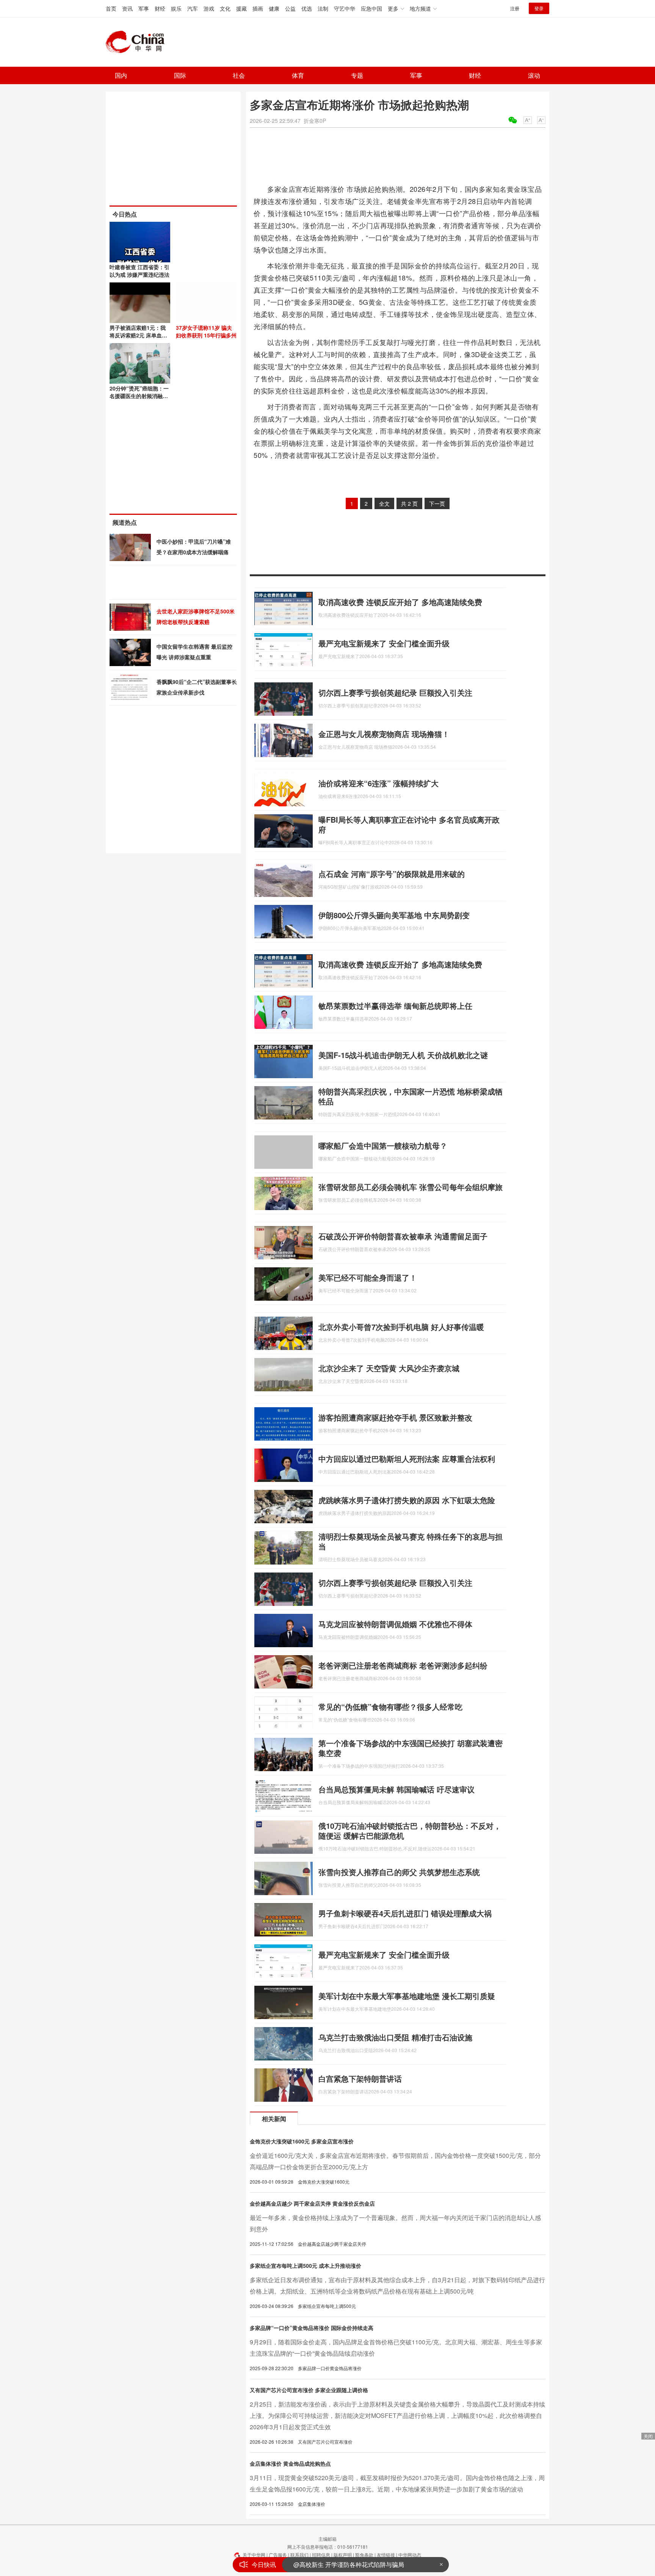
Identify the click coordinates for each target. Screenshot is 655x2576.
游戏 (209, 8)
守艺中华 (345, 8)
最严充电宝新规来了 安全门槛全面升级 (384, 643)
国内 (121, 75)
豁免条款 (364, 2555)
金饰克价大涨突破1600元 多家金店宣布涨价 (302, 2141)
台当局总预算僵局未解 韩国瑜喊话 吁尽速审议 (396, 1789)
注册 (515, 8)
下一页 (437, 503)
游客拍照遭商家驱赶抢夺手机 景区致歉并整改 (395, 1417)
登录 (539, 8)
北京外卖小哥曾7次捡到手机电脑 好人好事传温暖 (401, 1327)
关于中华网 (254, 2555)
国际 (180, 75)
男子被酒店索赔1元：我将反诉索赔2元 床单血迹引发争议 (138, 335)
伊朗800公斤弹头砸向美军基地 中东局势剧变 (394, 915)
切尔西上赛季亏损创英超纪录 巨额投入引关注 (395, 692)
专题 (357, 75)
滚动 (534, 75)
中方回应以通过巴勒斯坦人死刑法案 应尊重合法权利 (407, 1459)
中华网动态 (410, 2555)
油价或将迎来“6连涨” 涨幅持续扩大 (378, 783)
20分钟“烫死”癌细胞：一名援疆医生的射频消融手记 (139, 396)
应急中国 (371, 8)
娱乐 (176, 8)
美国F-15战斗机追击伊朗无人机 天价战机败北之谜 (403, 1055)
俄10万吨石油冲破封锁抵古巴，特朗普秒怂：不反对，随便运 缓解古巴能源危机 (410, 1830)
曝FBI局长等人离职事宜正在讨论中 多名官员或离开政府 (409, 824)
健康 (274, 8)
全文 (384, 503)
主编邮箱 (327, 2539)
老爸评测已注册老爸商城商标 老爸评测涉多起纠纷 (403, 1665)
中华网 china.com (138, 42)
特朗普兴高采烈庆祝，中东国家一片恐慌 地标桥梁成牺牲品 (411, 1096)
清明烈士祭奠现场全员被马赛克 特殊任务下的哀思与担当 (411, 1541)
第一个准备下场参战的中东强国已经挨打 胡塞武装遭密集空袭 (411, 1748)
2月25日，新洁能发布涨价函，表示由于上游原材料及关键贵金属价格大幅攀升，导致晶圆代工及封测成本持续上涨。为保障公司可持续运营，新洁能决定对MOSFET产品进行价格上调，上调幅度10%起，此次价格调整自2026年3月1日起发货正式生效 (397, 2415)
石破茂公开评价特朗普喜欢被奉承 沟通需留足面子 (403, 1236)
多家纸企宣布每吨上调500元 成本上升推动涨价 (306, 2266)
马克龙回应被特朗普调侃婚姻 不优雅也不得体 (395, 1624)
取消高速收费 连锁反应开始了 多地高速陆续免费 (400, 602)
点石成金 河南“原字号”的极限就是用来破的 (392, 874)
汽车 (193, 8)
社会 (239, 75)
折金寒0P (315, 121)
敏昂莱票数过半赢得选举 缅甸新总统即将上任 (395, 1006)
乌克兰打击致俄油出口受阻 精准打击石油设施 (395, 2037)
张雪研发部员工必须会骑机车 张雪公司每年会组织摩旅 (411, 1187)
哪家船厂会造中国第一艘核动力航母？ (383, 1145)
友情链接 (386, 2555)
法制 (323, 8)
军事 (144, 8)
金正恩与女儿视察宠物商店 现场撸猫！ (384, 734)
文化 (225, 8)
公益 (290, 8)
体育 (298, 75)
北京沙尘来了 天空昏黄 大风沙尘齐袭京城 (389, 1368)
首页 (111, 8)
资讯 (127, 8)
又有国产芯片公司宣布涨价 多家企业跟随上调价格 (309, 2390)
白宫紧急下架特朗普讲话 (360, 2078)
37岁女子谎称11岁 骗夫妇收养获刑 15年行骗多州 (206, 331)
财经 (160, 8)
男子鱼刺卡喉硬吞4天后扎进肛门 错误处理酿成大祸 (405, 1913)
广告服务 (278, 2555)
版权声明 (343, 2555)
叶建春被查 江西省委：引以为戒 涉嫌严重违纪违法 (139, 271)
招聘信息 (321, 2555)
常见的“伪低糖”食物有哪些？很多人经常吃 (390, 1707)
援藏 (241, 8)
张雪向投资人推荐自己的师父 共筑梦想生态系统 (399, 1872)
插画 (258, 8)
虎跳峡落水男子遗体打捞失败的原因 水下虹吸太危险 (407, 1500)
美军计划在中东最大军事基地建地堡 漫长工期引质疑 (407, 1996)
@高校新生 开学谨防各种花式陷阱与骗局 (349, 2564)
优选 (307, 8)
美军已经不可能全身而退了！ (368, 1277)
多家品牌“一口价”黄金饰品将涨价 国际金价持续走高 (312, 2328)
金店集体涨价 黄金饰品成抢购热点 (290, 2463)
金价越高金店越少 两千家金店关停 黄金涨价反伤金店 (312, 2203)
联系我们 (299, 2555)
